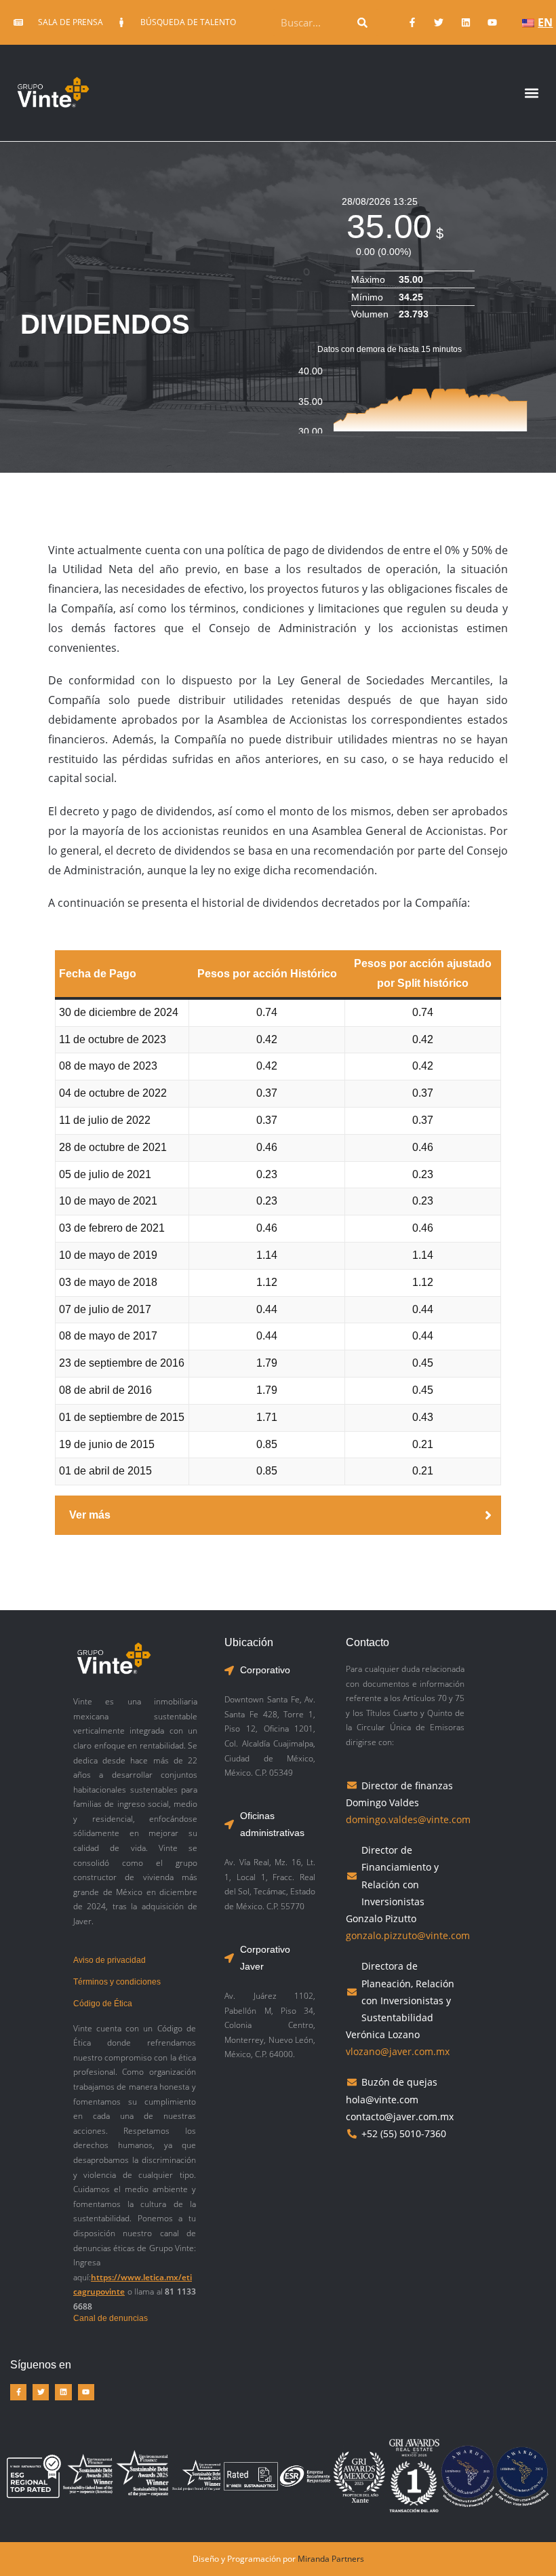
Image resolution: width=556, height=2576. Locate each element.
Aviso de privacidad (110, 1960)
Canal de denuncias (111, 2318)
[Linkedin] (465, 22)
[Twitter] (439, 22)
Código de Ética (103, 2004)
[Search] (363, 22)
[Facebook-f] (413, 22)
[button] (531, 93)
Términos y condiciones (117, 1982)
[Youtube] (492, 22)
